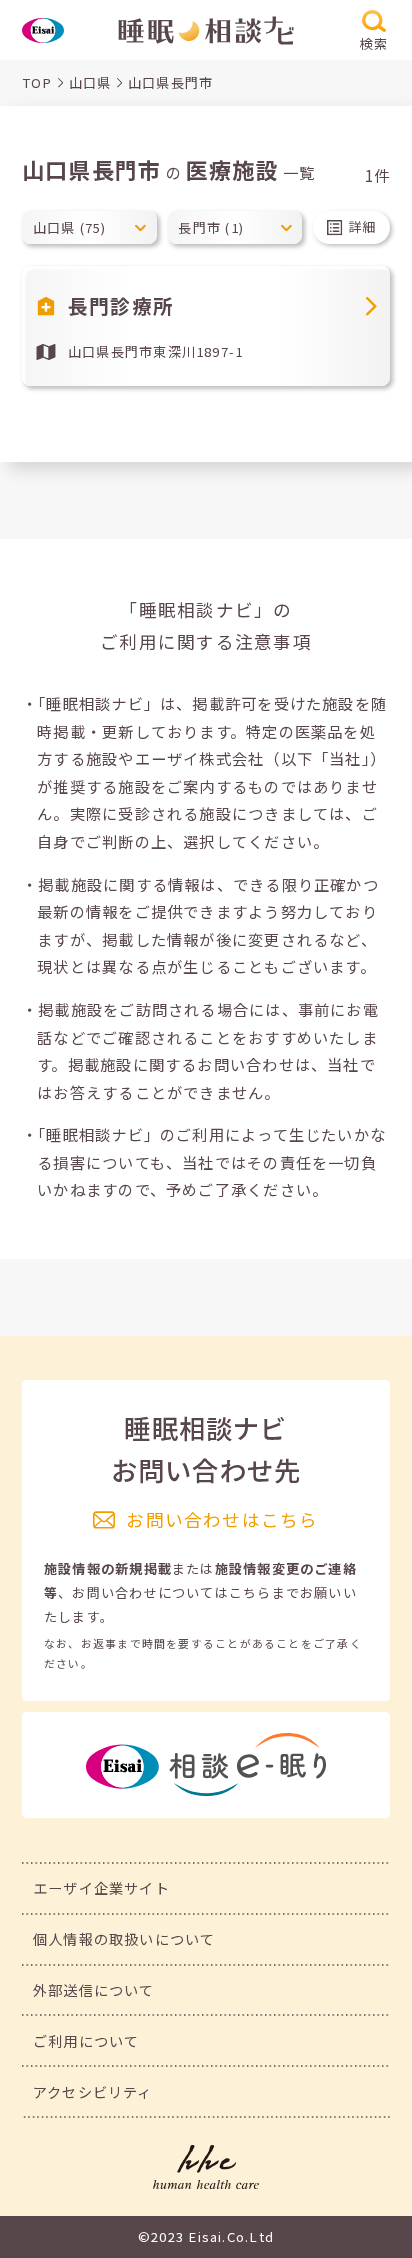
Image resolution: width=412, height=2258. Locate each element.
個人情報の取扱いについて (124, 1938)
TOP (37, 82)
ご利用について (86, 2040)
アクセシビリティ (93, 2091)
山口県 (90, 82)
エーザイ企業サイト (101, 1887)
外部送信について (94, 1989)
